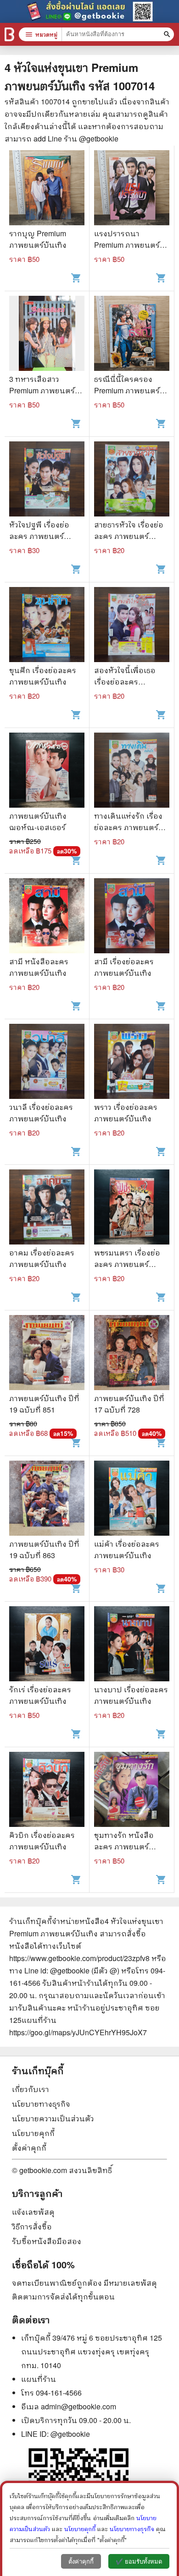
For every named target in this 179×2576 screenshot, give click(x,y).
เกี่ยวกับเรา (31, 2089)
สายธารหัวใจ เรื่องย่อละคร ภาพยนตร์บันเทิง (129, 536)
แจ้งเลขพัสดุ (33, 2212)
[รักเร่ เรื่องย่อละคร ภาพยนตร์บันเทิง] (47, 1645)
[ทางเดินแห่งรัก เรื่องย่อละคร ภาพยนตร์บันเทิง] (132, 771)
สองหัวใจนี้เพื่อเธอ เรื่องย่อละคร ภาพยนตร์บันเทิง (125, 682)
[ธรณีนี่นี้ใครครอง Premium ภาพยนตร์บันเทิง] (132, 334)
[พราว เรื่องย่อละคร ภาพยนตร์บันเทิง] (132, 1062)
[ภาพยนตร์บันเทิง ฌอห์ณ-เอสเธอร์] (47, 771)
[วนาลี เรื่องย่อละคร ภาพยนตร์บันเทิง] (47, 1062)
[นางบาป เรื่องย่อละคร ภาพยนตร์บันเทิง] (132, 1645)
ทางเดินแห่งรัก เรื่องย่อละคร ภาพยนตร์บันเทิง (128, 827)
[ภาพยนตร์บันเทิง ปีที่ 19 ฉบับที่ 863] (47, 1499)
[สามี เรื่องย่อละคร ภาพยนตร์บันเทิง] (132, 917)
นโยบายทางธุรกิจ (41, 2104)
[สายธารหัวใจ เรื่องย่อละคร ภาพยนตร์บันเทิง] (132, 480)
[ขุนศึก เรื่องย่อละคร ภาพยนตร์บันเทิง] (47, 626)
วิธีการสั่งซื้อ (32, 2226)
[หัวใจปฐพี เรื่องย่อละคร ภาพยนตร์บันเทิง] (47, 480)
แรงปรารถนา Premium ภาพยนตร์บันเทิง (127, 245)
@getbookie (70, 2434)
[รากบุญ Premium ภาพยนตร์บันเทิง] (47, 189)
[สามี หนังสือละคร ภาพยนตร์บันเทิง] (47, 917)
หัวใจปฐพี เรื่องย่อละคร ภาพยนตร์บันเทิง (39, 536)
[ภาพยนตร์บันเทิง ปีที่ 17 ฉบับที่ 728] (132, 1354)
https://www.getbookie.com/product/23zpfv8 (79, 1958)
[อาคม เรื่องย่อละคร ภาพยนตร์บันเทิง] (47, 1208)
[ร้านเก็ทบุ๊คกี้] (9, 34)
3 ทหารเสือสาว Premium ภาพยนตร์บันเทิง (42, 390)
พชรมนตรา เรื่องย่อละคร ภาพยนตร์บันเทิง (127, 1264)
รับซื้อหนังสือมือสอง (47, 2241)
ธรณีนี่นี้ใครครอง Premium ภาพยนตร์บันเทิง (127, 390)
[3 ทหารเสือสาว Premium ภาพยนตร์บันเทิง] (47, 334)
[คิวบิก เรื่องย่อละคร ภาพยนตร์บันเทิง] (47, 1791)
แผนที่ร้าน (39, 2379)
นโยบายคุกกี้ (33, 2133)
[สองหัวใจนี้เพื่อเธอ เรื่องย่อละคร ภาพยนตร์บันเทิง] (132, 626)
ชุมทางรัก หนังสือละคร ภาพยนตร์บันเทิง (124, 1846)
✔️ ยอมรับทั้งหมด (139, 2562)
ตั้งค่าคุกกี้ (29, 2148)
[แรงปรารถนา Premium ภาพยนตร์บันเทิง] (132, 189)
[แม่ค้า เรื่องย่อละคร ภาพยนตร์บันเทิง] (132, 1499)
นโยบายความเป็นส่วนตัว (53, 2118)
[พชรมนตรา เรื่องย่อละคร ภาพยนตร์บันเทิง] (132, 1208)
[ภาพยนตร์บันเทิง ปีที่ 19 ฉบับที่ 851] (47, 1354)
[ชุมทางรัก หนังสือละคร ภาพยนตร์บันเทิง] (132, 1791)
